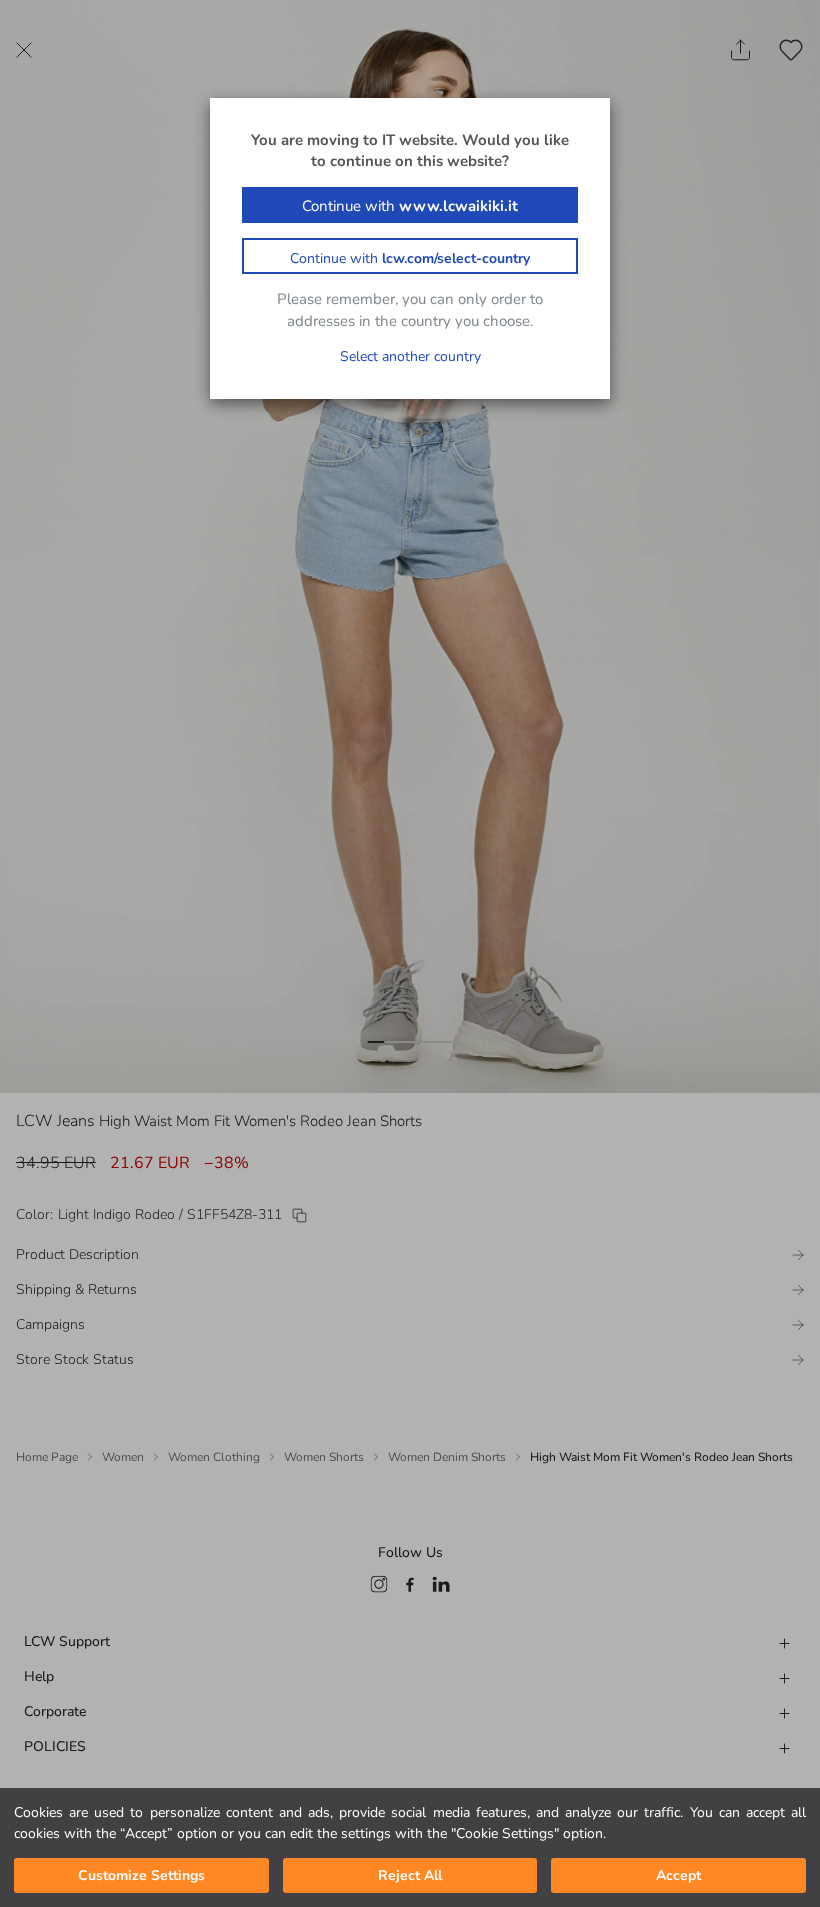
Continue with (410, 206)
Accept (678, 1875)
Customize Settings (141, 1875)
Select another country (410, 356)
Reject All (410, 1875)
